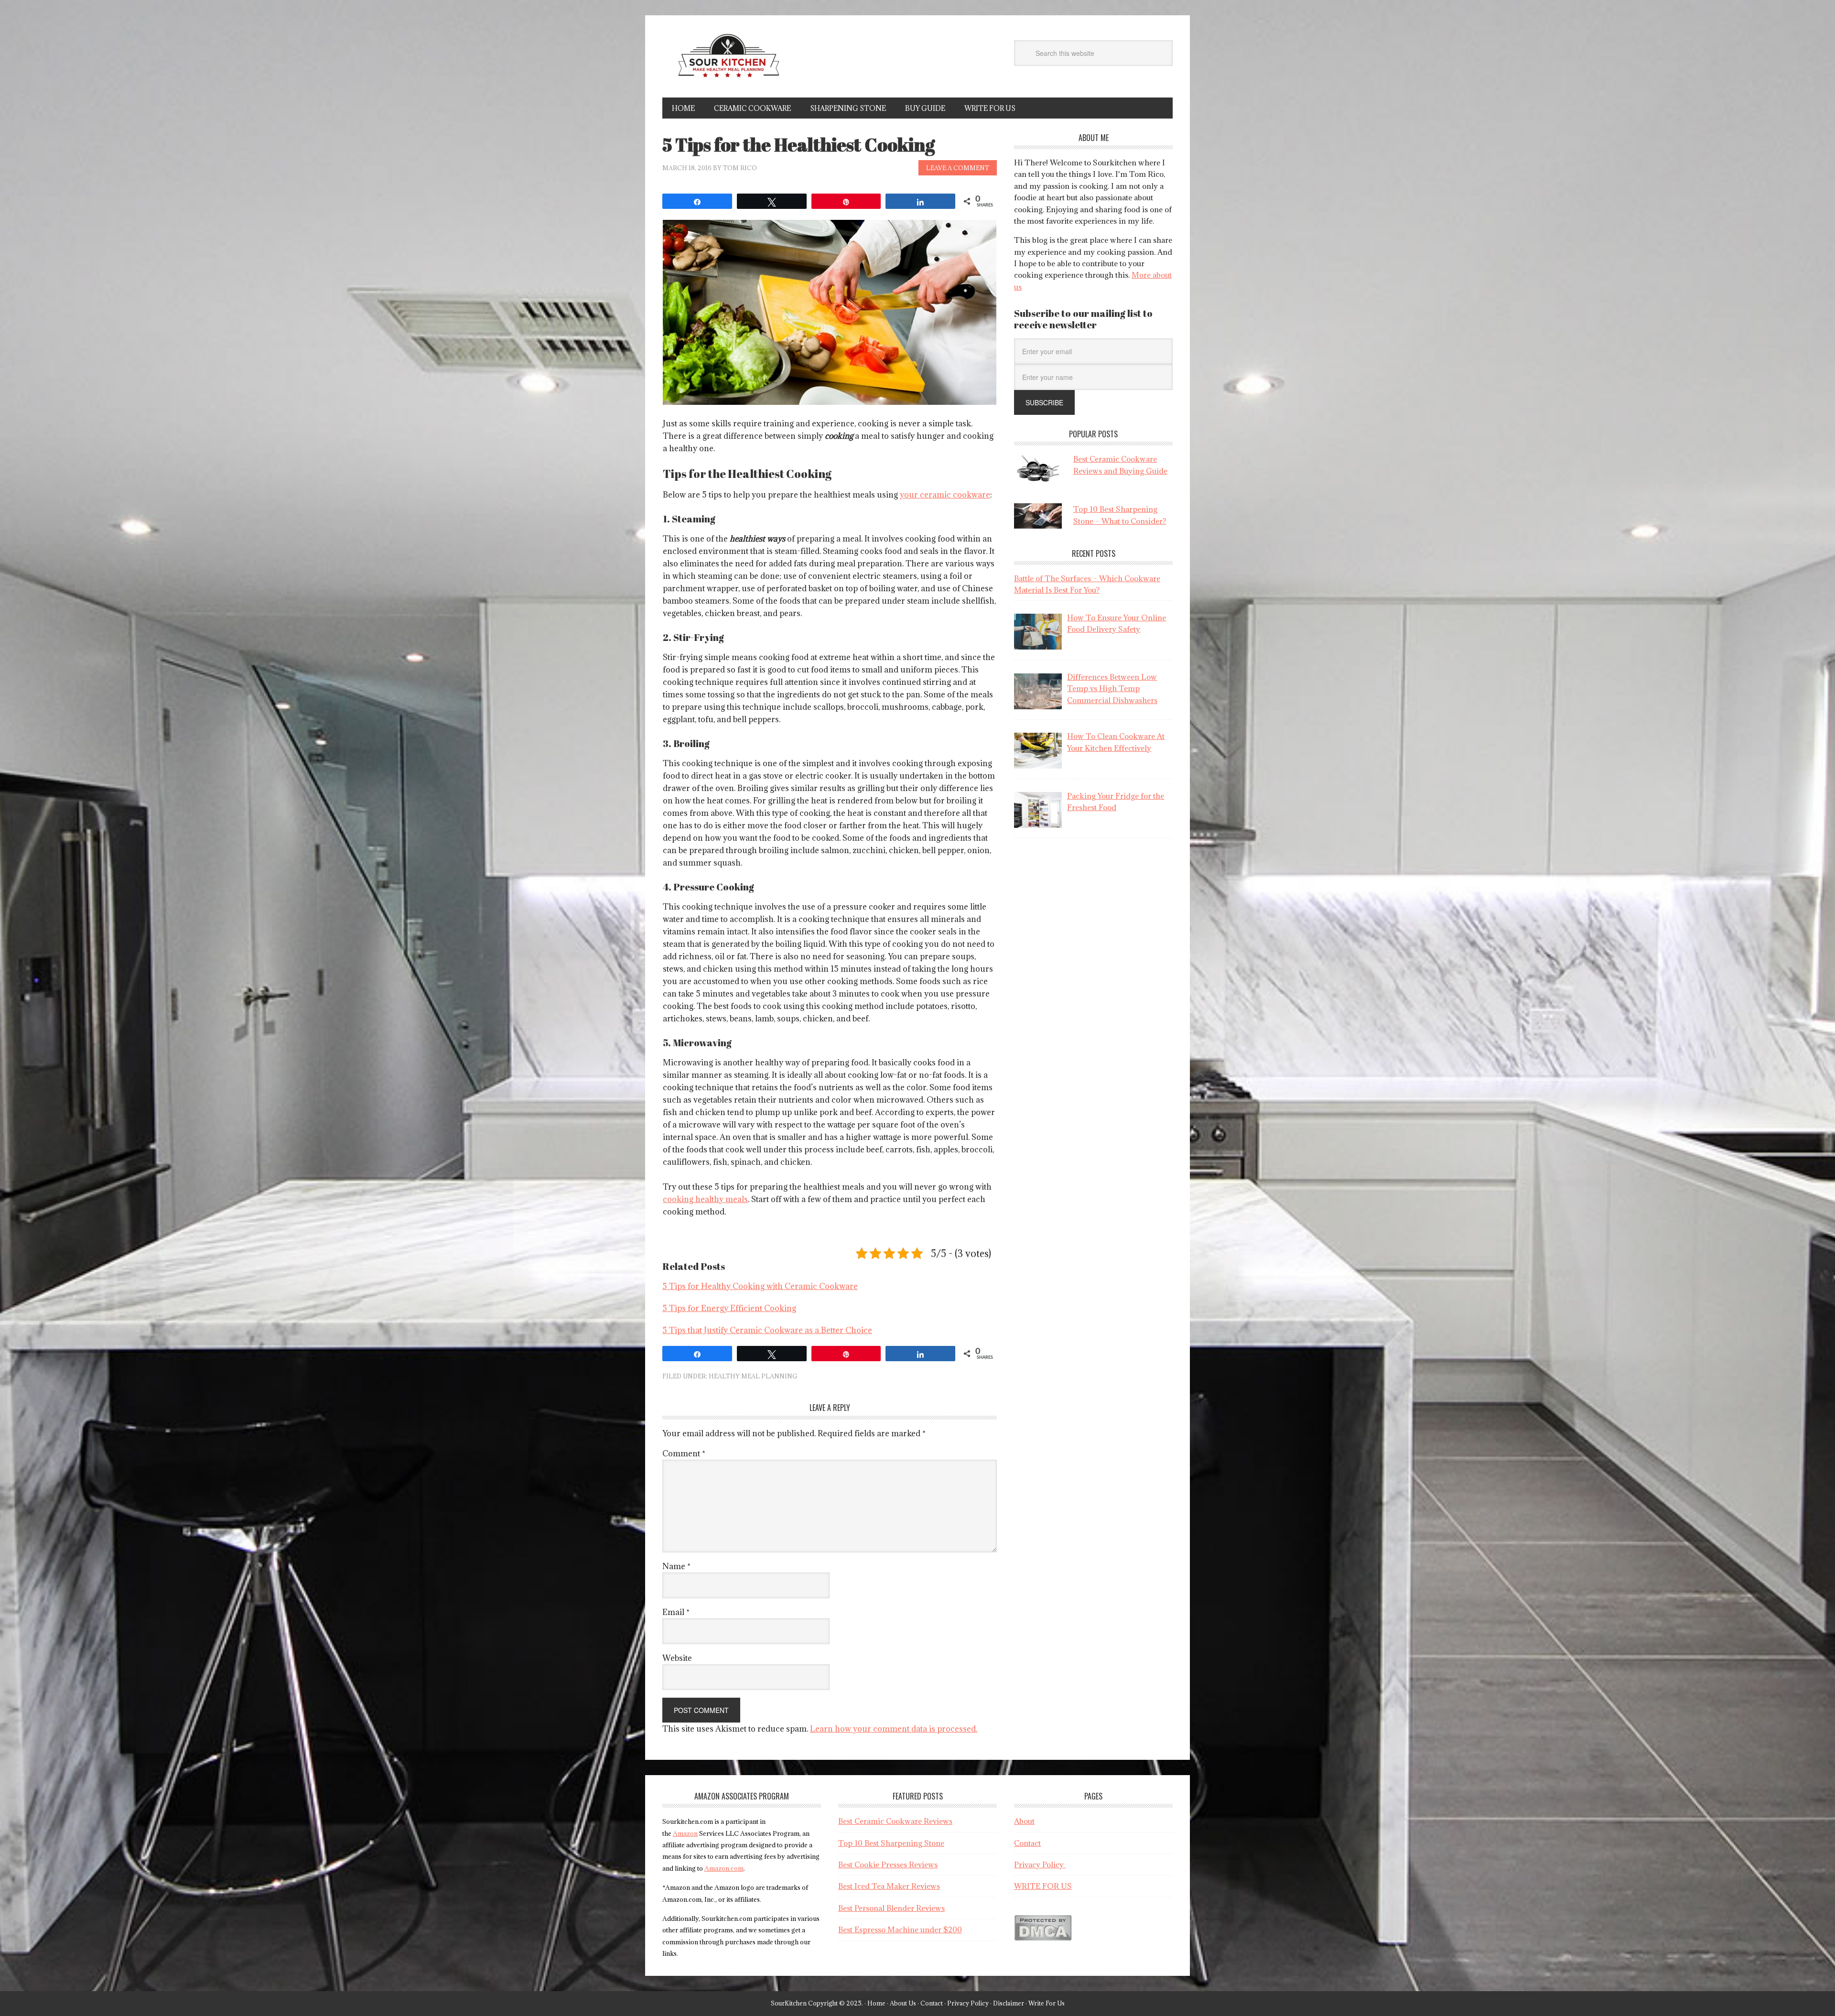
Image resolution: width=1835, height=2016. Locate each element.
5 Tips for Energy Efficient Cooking (729, 1308)
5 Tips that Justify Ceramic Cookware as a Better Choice (767, 1330)
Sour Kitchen (727, 61)
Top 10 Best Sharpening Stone (891, 1843)
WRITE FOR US (1043, 1886)
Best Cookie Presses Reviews (888, 1864)
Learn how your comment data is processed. (894, 1729)
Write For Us (1047, 2003)
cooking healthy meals (705, 1199)
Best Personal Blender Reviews (891, 1908)
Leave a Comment (958, 168)
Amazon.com (724, 1868)
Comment (684, 1453)
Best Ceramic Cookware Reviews (895, 1821)
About (1024, 1821)
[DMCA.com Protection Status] (1043, 1938)
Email (676, 1612)
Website (677, 1658)
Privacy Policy (1040, 1864)
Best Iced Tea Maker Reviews (889, 1886)
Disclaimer (1009, 2003)
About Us (903, 2003)
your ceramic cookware (945, 495)
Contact (1027, 1843)
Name (676, 1566)
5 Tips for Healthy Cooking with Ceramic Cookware (760, 1286)
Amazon (685, 1833)
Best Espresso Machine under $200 (900, 1929)
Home (876, 2003)
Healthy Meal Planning (753, 1376)
